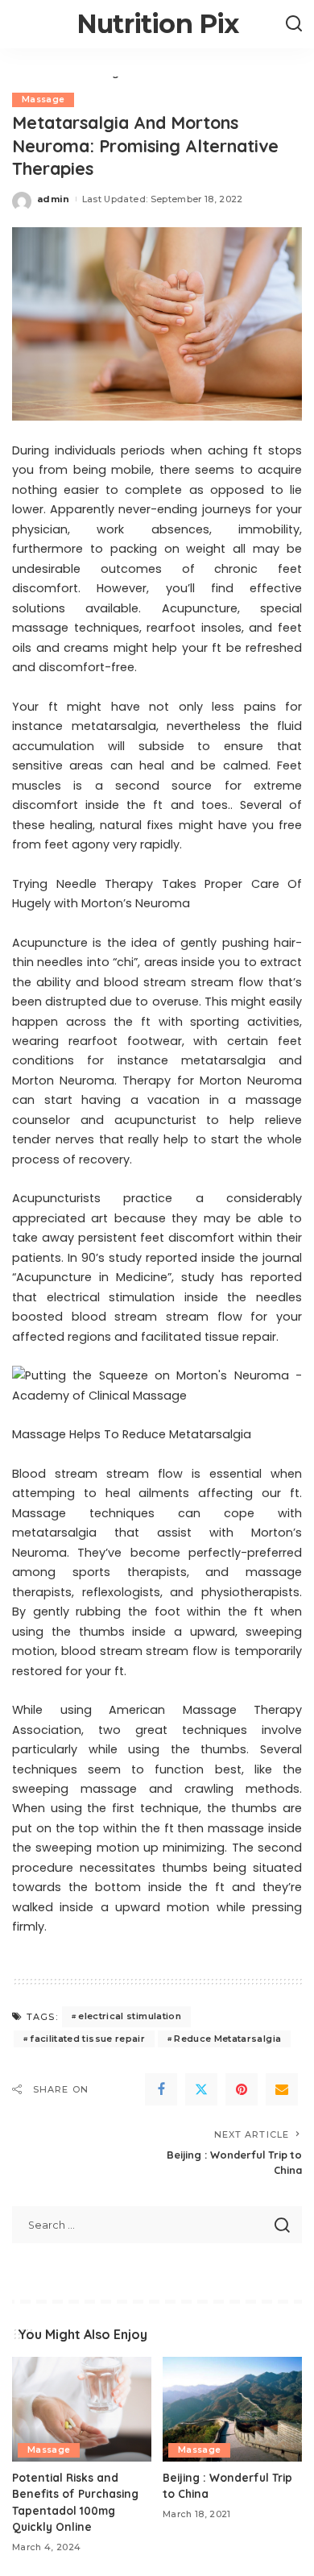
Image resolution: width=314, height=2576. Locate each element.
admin (54, 199)
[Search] (294, 24)
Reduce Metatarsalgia (227, 2039)
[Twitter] (201, 2089)
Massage (43, 100)
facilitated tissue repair (87, 2039)
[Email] (282, 2089)
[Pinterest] (242, 2089)
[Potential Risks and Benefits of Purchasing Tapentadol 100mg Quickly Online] (82, 2409)
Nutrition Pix (158, 24)
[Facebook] (161, 2089)
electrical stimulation (130, 2016)
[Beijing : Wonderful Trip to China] (232, 2409)
